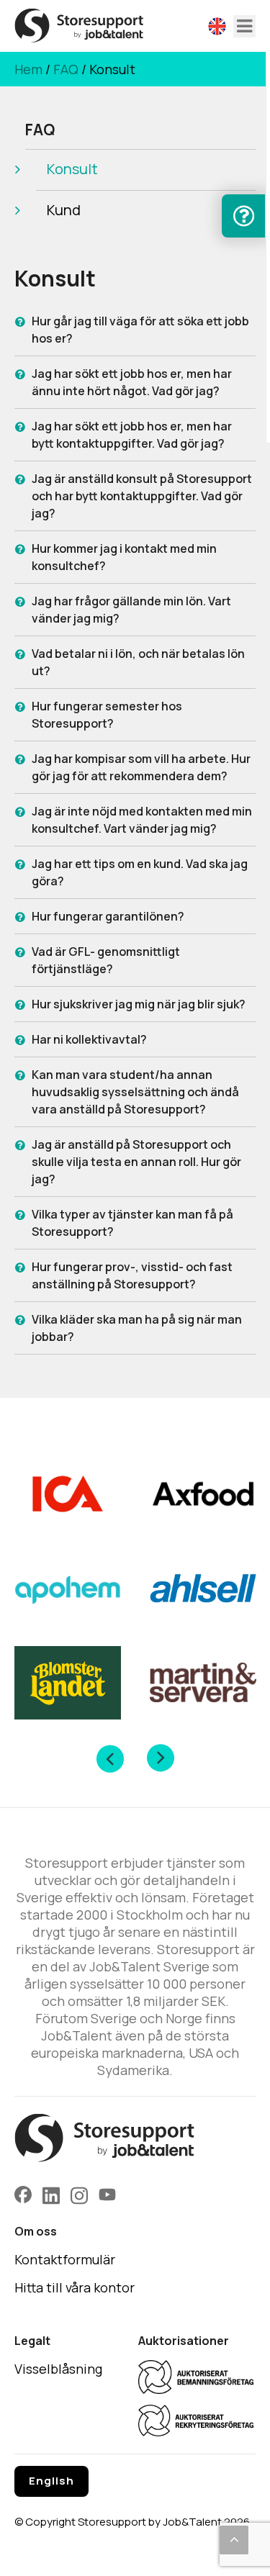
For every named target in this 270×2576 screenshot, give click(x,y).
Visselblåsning (58, 2369)
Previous (110, 1758)
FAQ (66, 69)
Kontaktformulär (65, 2259)
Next (161, 1758)
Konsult (72, 169)
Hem (28, 69)
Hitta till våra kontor (75, 2287)
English (51, 2481)
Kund (64, 210)
